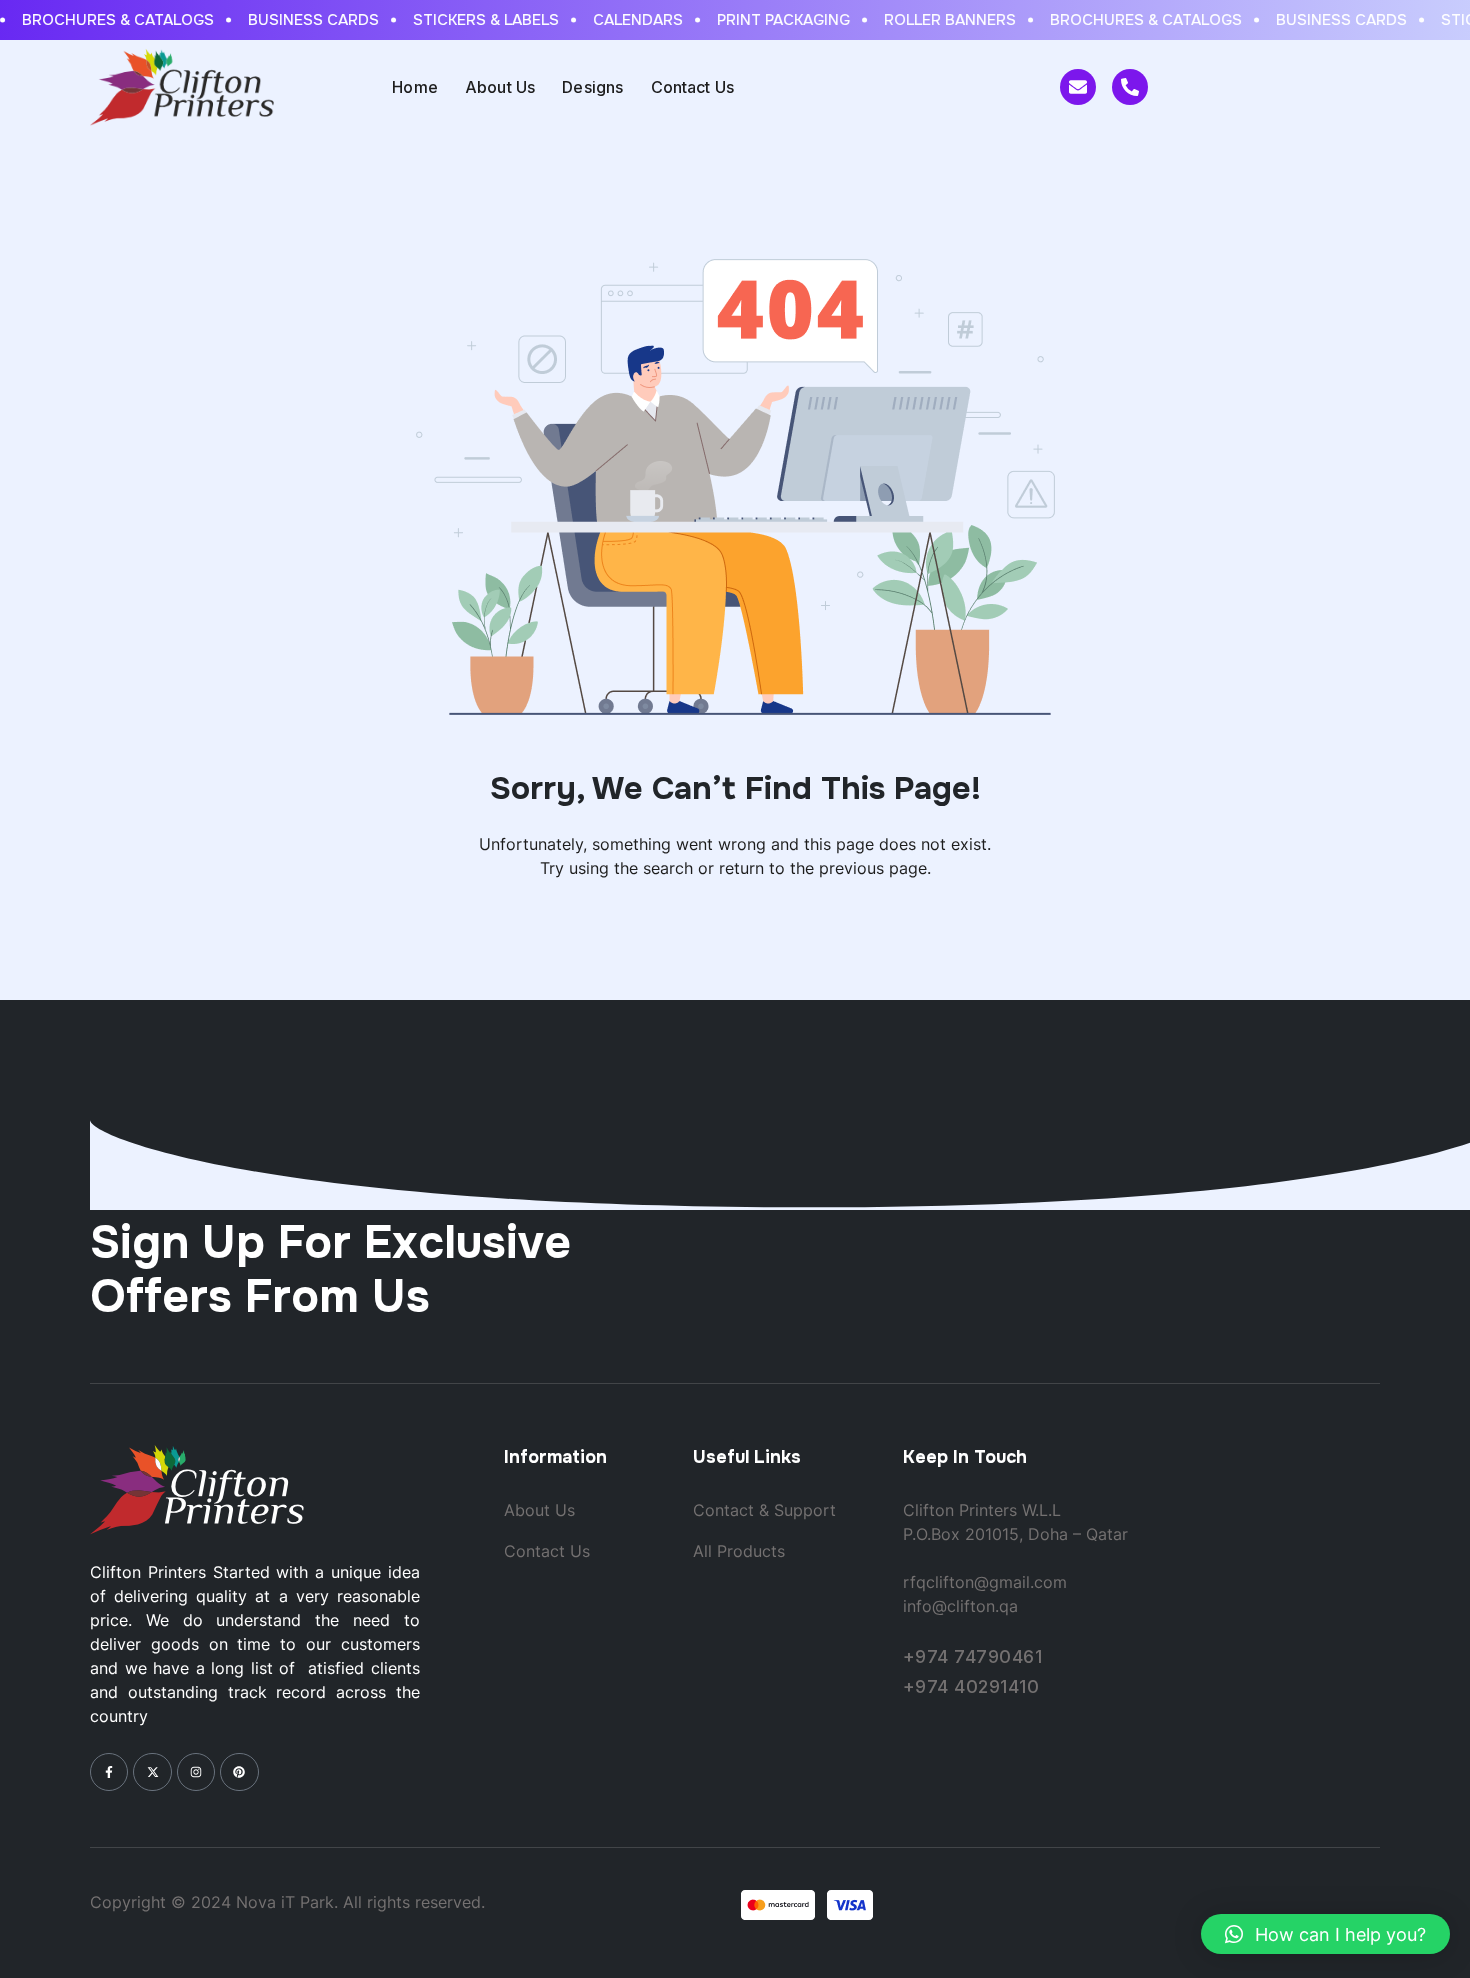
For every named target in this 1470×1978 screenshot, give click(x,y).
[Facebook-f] (109, 1772)
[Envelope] (1078, 87)
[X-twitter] (152, 1772)
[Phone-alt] (1130, 87)
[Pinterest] (239, 1772)
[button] (1325, 1934)
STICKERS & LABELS (475, 20)
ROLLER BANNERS (939, 20)
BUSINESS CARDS (302, 20)
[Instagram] (196, 1772)
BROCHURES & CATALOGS (107, 20)
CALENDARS (627, 20)
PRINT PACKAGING (772, 20)
